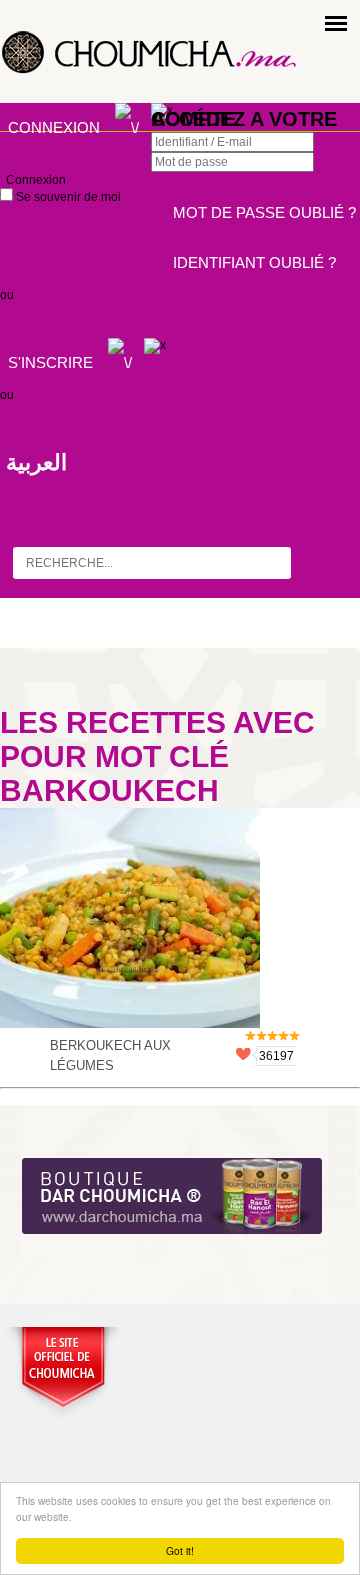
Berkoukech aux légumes (110, 1055)
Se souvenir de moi (67, 197)
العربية (36, 462)
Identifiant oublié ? (254, 262)
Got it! (180, 1550)
